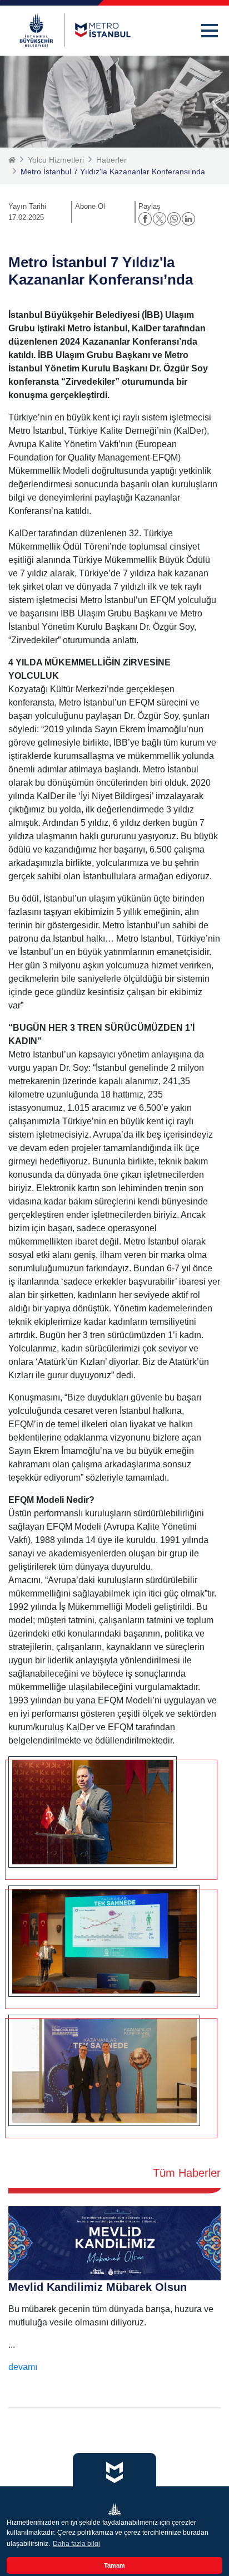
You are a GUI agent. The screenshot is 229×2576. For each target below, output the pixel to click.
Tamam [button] (114, 2565)
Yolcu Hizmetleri (56, 160)
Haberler (111, 160)
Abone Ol (90, 206)
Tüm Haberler (187, 2173)
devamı (23, 2367)
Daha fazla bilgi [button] (76, 2544)
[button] (210, 31)
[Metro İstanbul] (75, 30)
